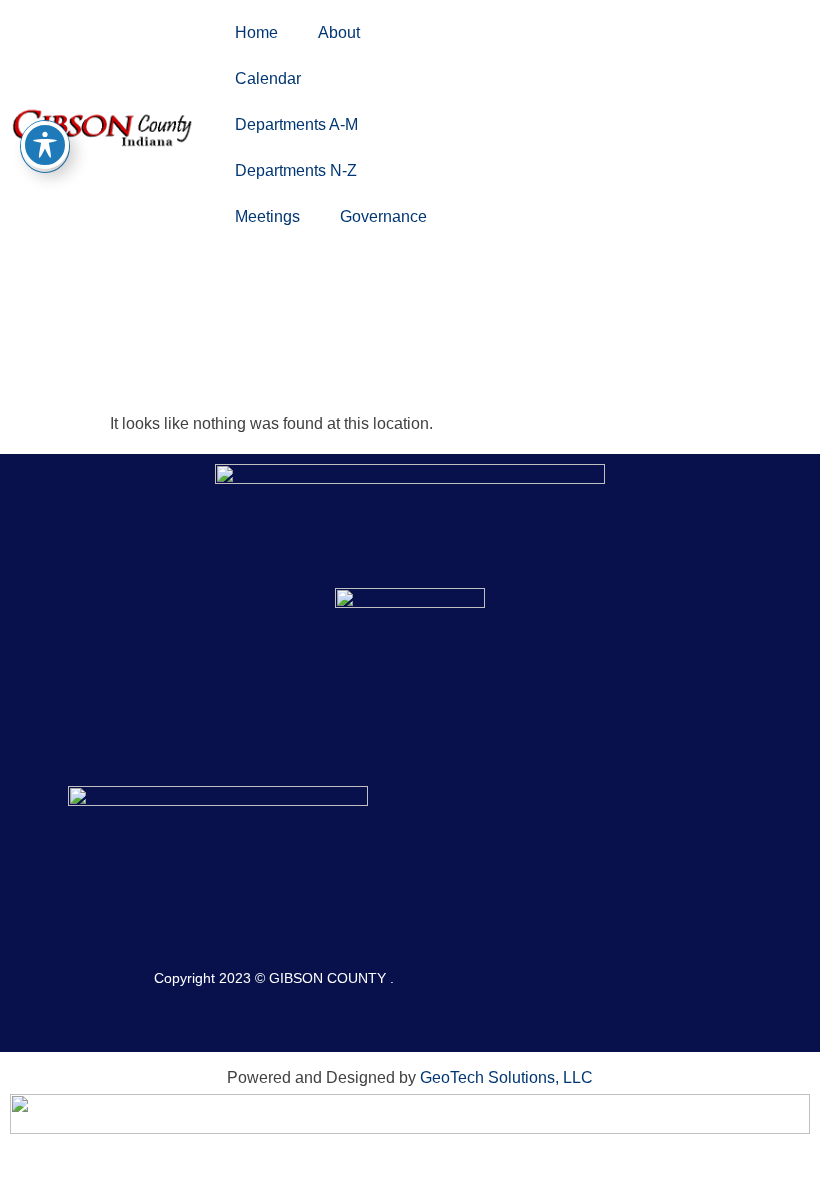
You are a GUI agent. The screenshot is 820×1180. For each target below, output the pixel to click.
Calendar (268, 78)
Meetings (267, 216)
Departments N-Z (296, 170)
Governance (383, 216)
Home (256, 32)
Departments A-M (296, 124)
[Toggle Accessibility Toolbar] (45, 145)
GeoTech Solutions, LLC (506, 1077)
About (339, 32)
